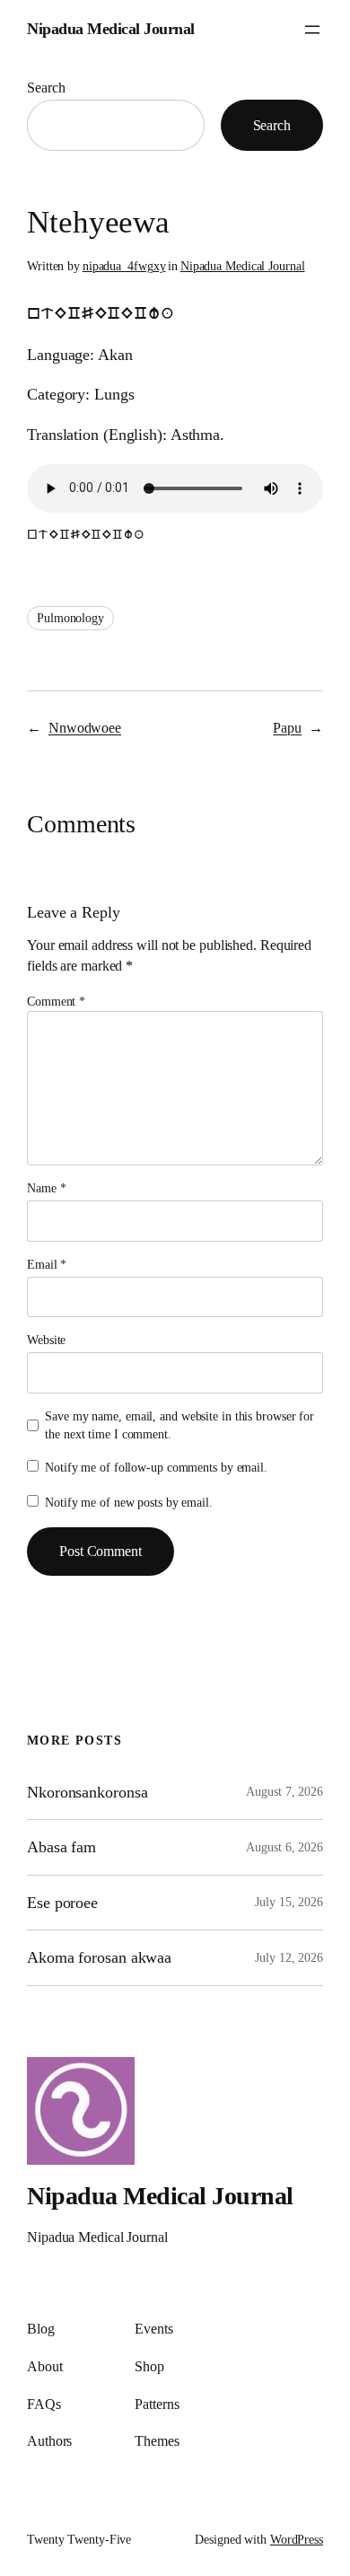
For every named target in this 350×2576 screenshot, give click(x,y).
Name (46, 1188)
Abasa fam (61, 1847)
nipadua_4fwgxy (124, 266)
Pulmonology (70, 618)
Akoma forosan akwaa (99, 1957)
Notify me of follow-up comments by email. (156, 1468)
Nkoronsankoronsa (87, 1792)
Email (47, 1265)
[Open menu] (312, 30)
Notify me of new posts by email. (129, 1503)
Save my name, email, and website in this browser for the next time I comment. (179, 1425)
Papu (287, 728)
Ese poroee (62, 1903)
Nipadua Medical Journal (111, 29)
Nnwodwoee (85, 728)
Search (46, 88)
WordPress (297, 2540)
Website (46, 1340)
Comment (56, 1002)
